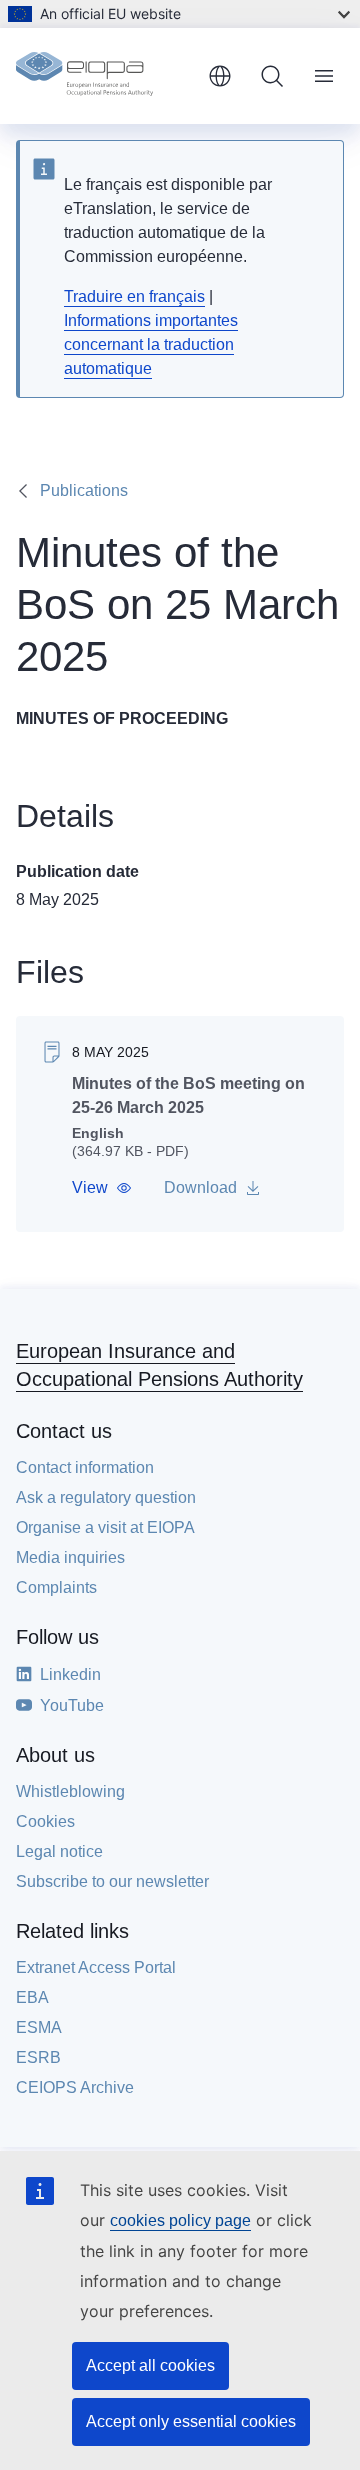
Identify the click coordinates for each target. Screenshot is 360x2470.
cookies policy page (180, 2220)
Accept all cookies (150, 2365)
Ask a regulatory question (106, 1497)
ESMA (39, 2027)
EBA (32, 1997)
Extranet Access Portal (96, 1967)
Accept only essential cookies (191, 2421)
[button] (102, 1188)
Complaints (56, 1587)
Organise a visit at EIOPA (105, 1527)
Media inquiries (70, 1557)
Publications (84, 490)
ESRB (38, 2057)
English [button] (220, 76)
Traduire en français (134, 296)
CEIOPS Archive (75, 2087)
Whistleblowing (70, 1791)
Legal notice (59, 1851)
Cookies (45, 1821)
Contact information (85, 1467)
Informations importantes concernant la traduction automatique (151, 344)
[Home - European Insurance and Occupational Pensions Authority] (104, 76)
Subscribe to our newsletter (112, 1881)
